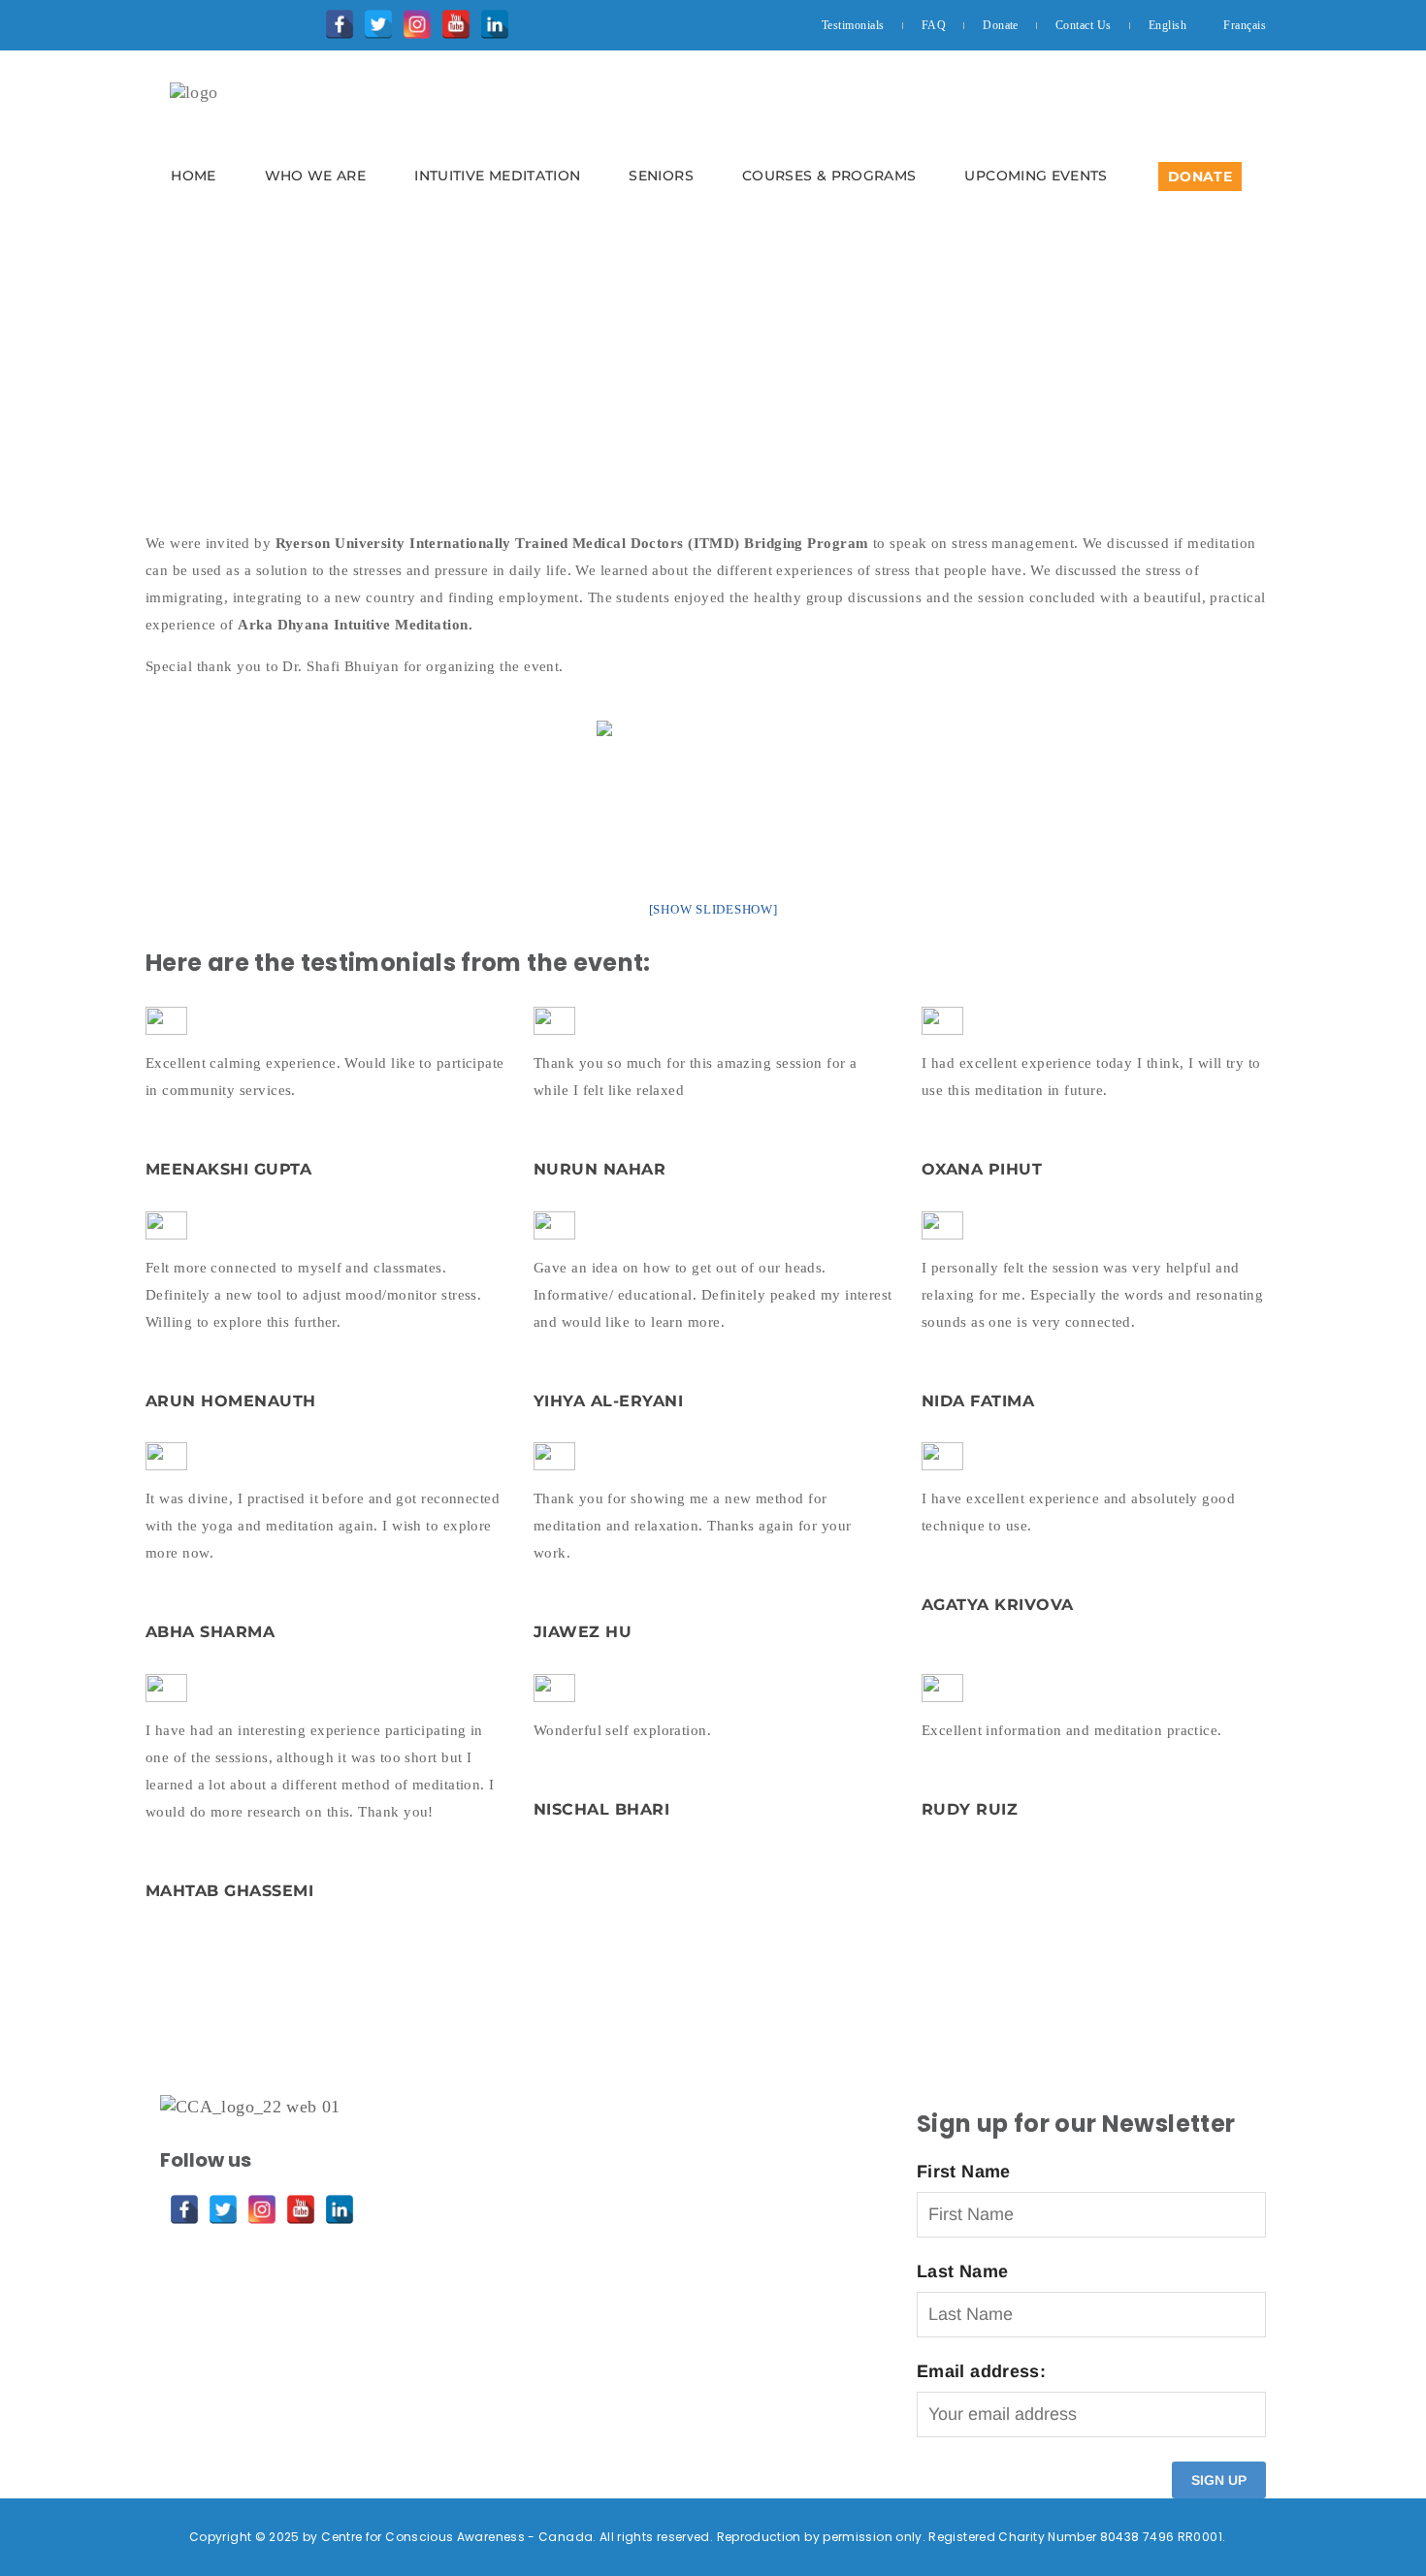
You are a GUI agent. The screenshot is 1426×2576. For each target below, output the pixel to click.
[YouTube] (451, 19)
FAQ (934, 25)
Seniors (661, 176)
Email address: (981, 2371)
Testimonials (853, 25)
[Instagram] (412, 19)
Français (1245, 25)
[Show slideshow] (713, 909)
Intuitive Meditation (497, 176)
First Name (964, 2172)
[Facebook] (335, 19)
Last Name (962, 2271)
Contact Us (1084, 25)
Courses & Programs (829, 176)
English (1167, 25)
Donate (1001, 25)
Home (193, 176)
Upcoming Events (1036, 176)
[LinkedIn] (490, 19)
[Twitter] (373, 19)
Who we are (316, 176)
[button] (713, 142)
